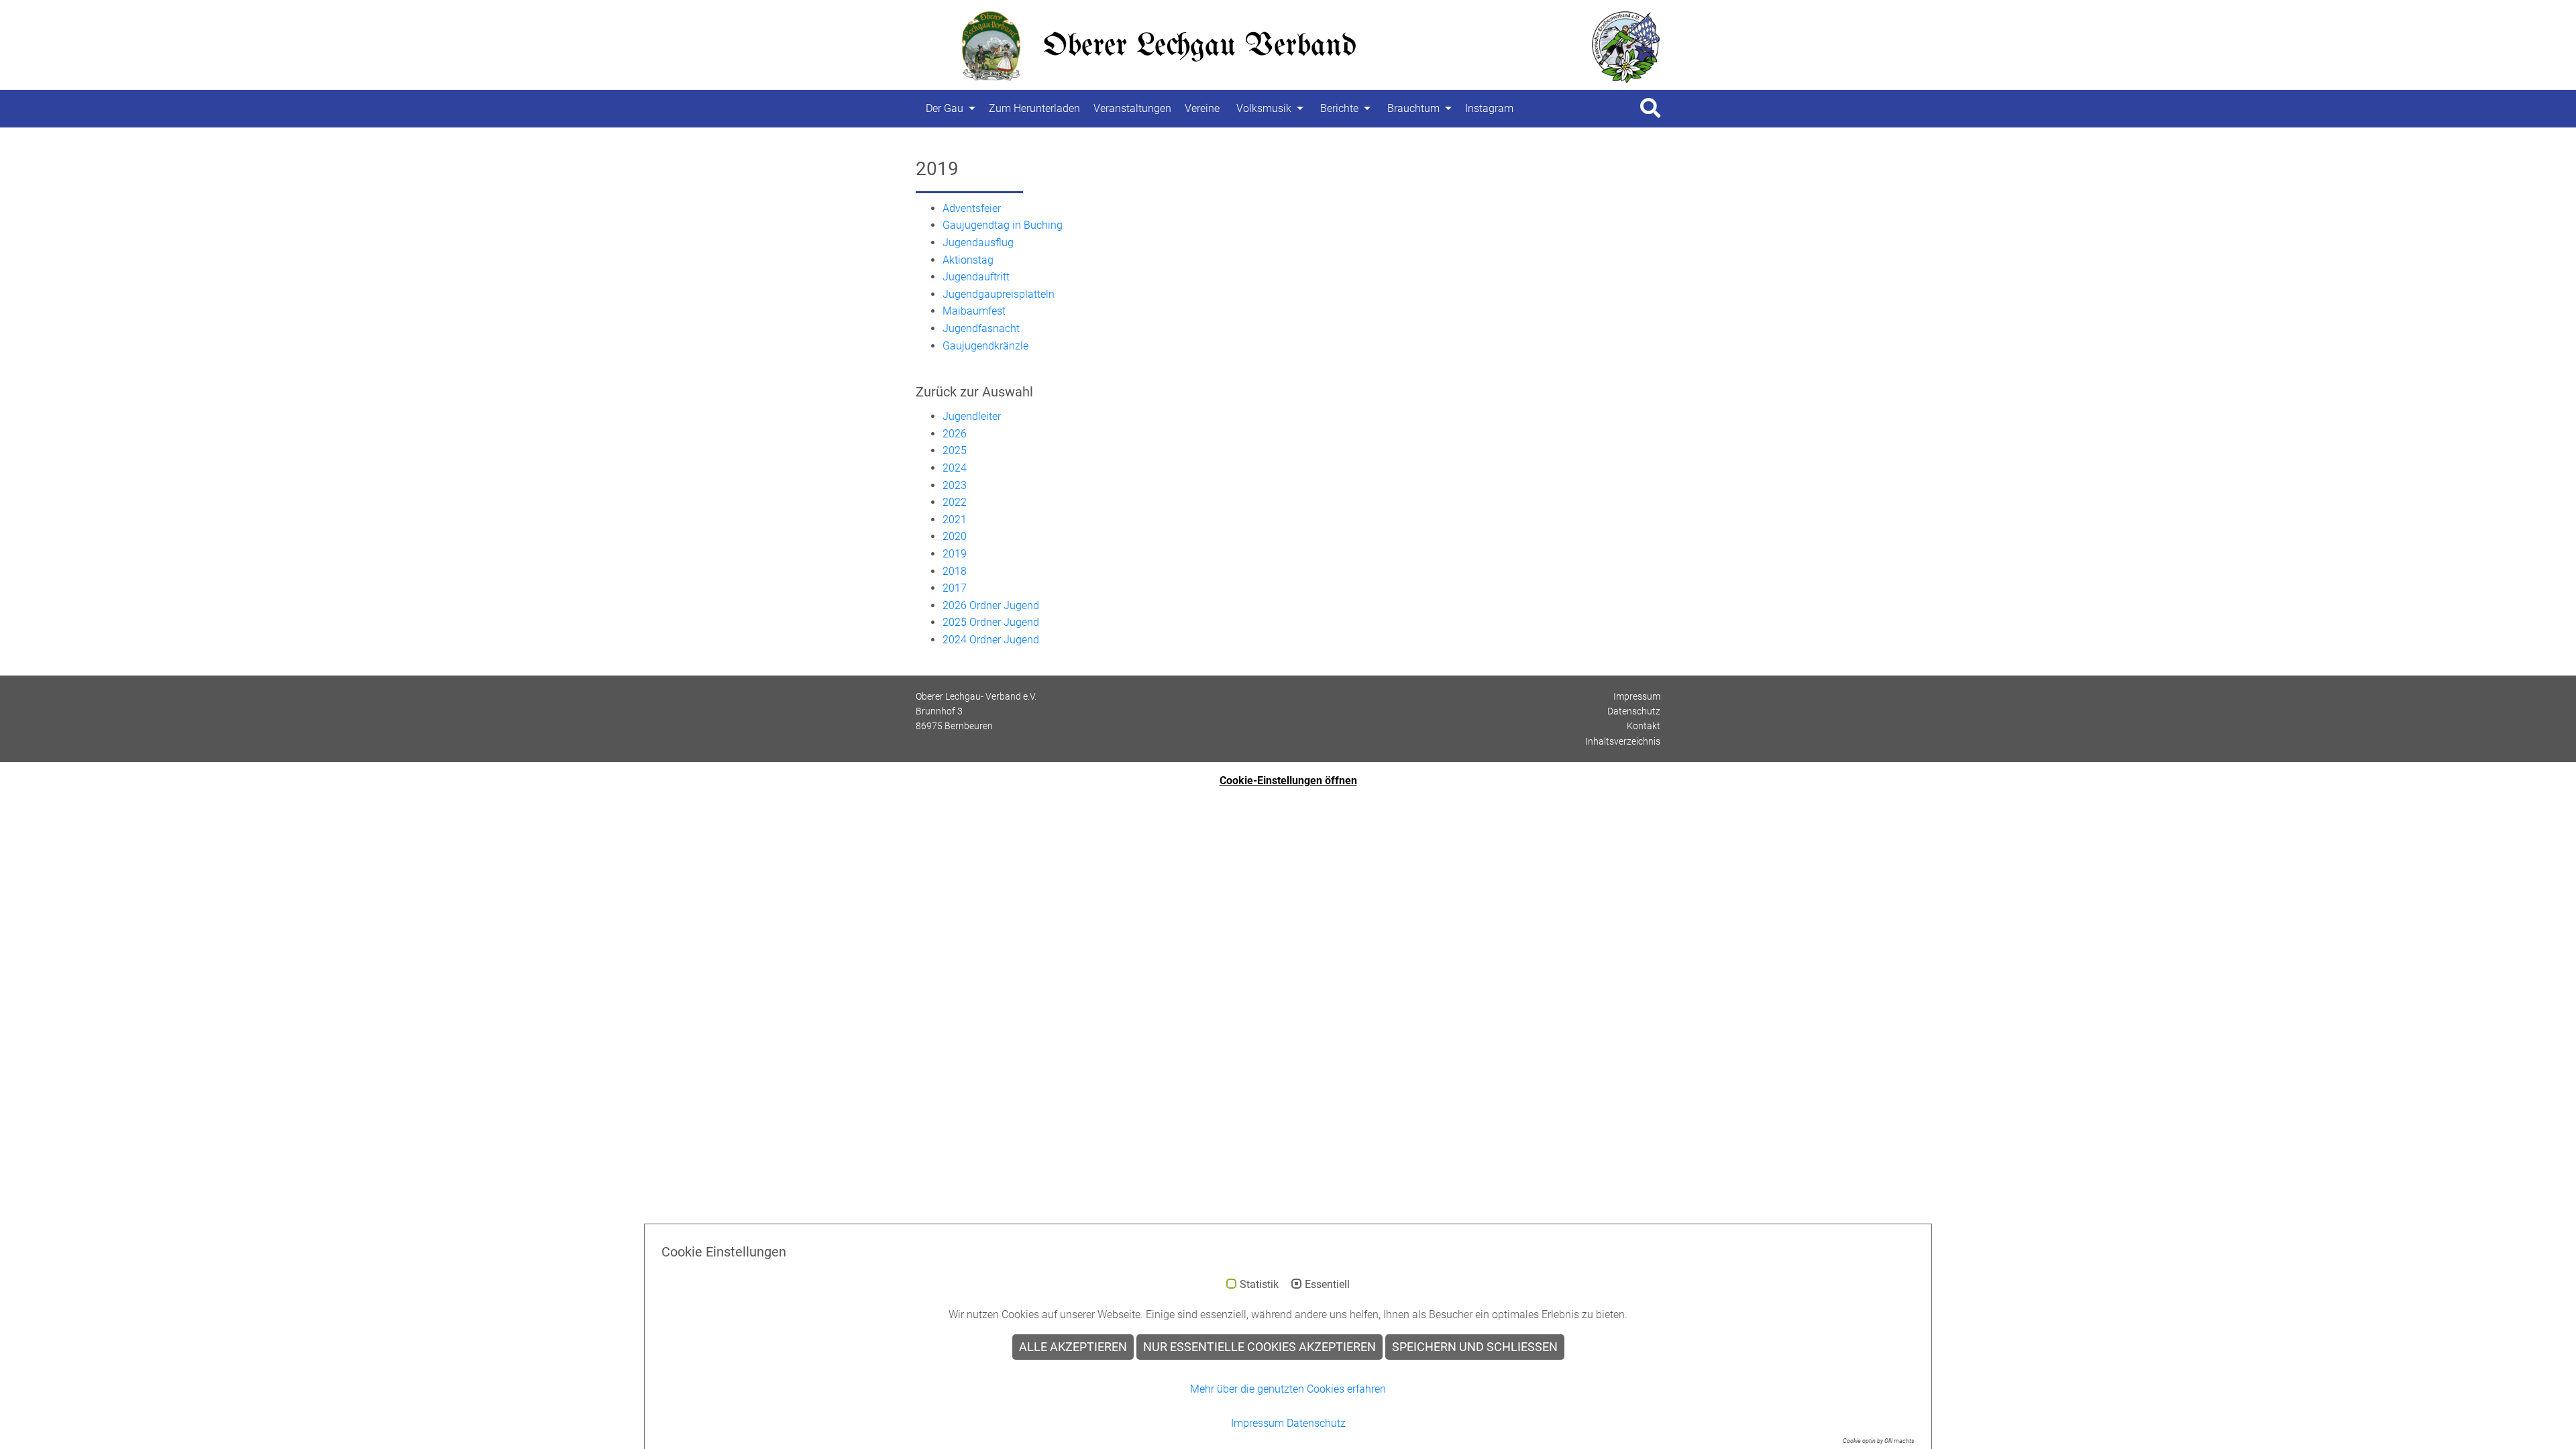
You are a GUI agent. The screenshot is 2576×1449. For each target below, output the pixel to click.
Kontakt (1644, 726)
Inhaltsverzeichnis (1623, 741)
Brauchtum (1413, 108)
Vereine (1202, 108)
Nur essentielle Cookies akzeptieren (1259, 1347)
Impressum (1637, 696)
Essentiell (1327, 1285)
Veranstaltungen (1132, 108)
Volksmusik (1264, 108)
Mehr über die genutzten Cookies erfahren (1288, 1389)
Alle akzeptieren (1073, 1347)
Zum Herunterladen (1034, 108)
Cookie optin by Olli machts (1879, 1441)
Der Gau (945, 108)
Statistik (1259, 1285)
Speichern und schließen (1475, 1347)
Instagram (1489, 108)
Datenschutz (1634, 711)
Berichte (1339, 108)
